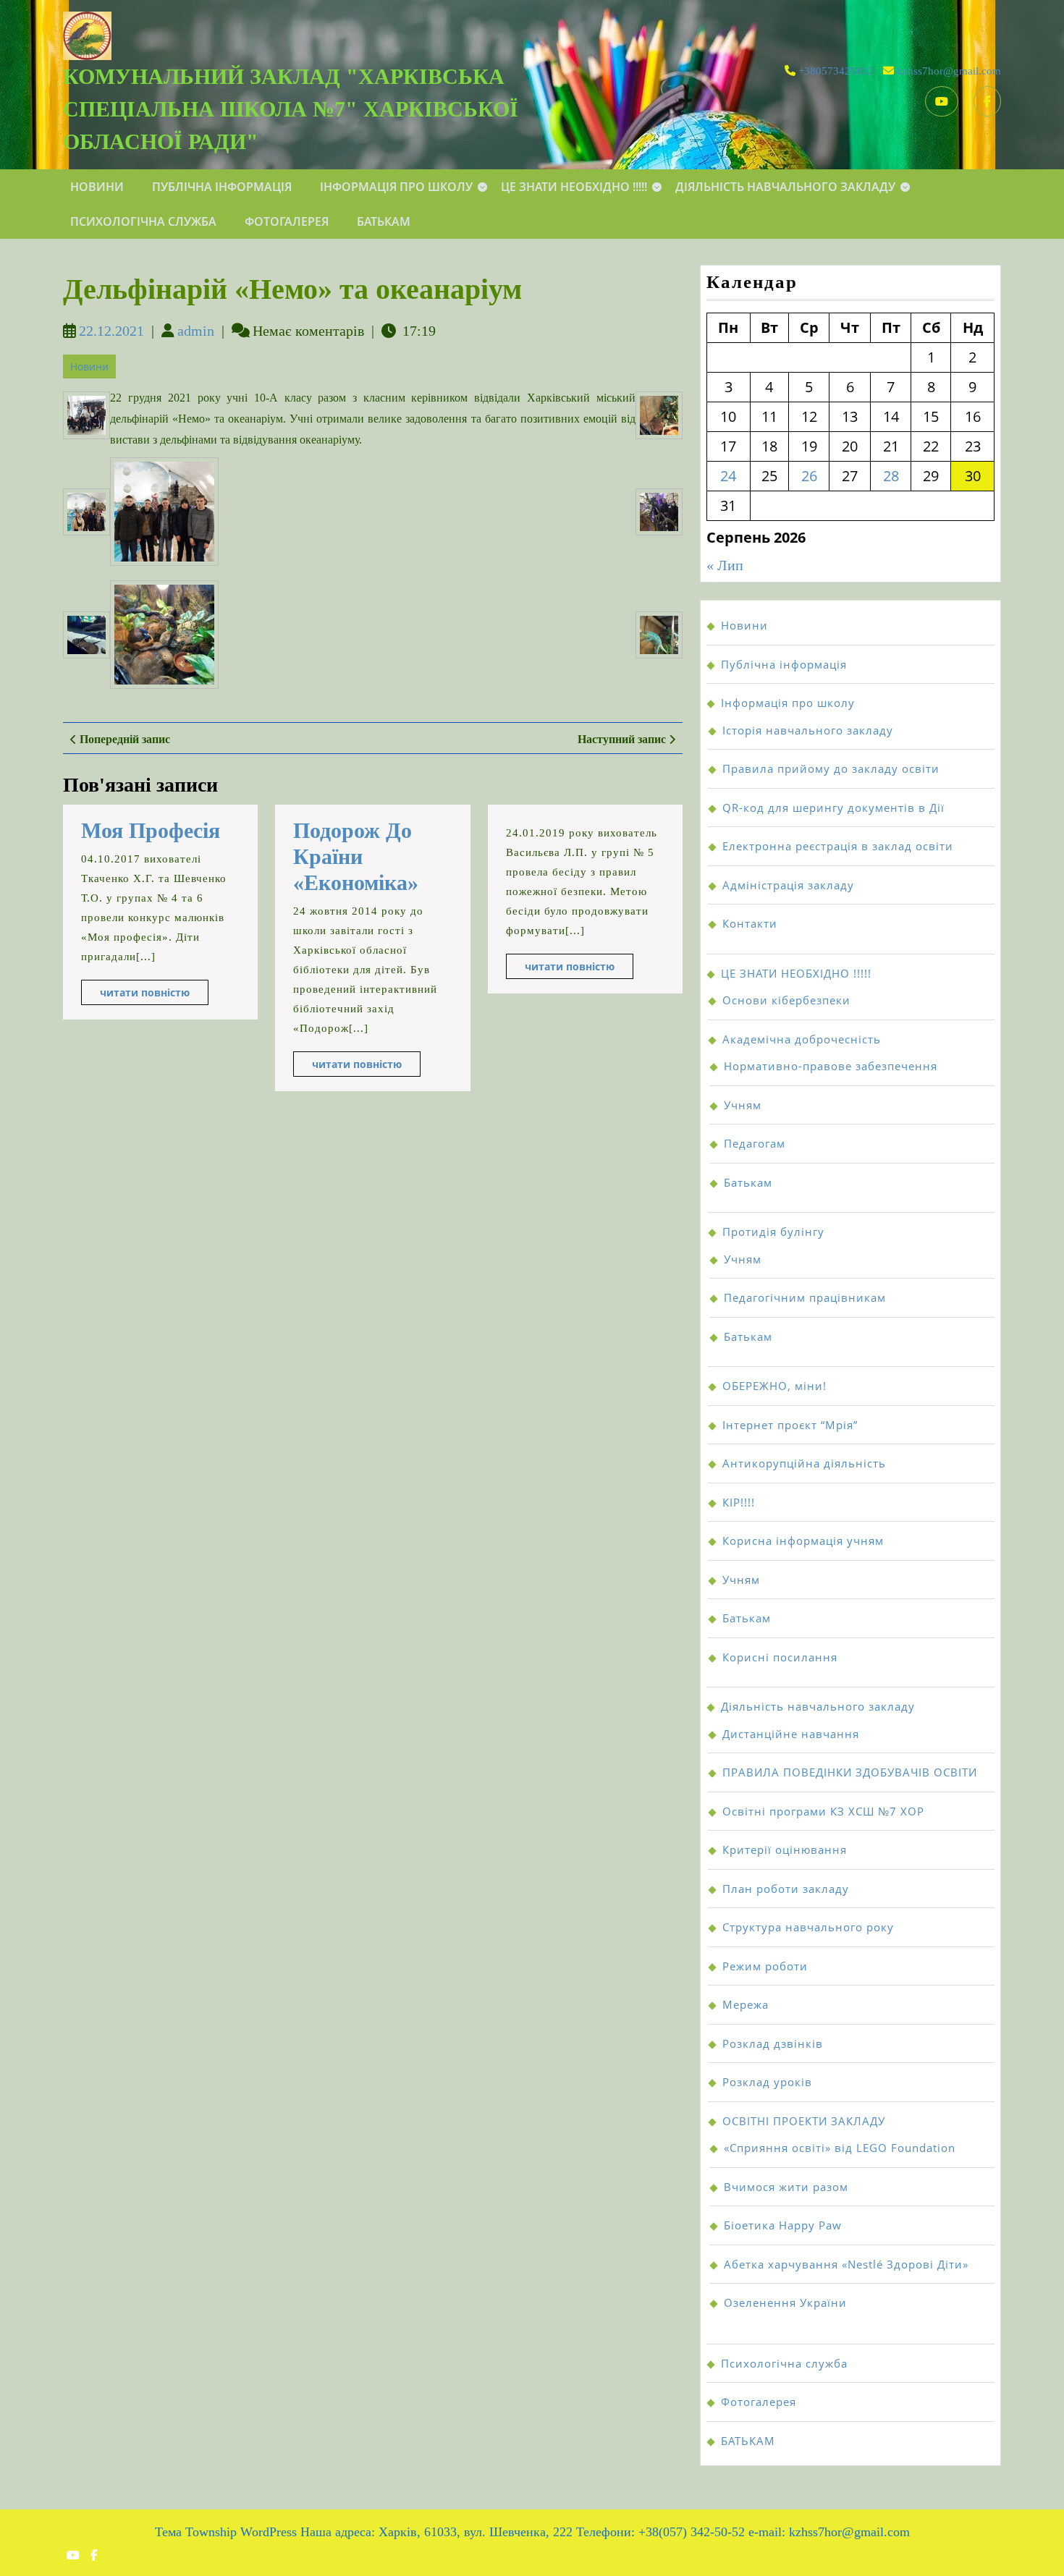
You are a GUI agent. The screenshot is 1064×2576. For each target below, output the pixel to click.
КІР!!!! (739, 1502)
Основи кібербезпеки (786, 1000)
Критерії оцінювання (785, 1850)
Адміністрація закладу (788, 885)
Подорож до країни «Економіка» (356, 856)
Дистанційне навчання (791, 1734)
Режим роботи (765, 1966)
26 (809, 476)
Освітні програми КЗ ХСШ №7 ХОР (823, 1811)
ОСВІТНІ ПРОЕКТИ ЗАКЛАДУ (804, 2121)
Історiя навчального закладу (808, 730)
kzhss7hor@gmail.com (949, 71)
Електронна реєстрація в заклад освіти (838, 846)
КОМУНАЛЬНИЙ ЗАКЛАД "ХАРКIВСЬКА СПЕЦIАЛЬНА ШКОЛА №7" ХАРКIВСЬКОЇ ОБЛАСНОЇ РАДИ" (291, 109)
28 (891, 476)
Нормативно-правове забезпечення (831, 1066)
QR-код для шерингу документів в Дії (833, 808)
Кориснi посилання (780, 1657)
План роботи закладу (786, 1889)
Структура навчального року (808, 1927)
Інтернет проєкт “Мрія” (790, 1425)
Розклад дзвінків (773, 2043)
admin (196, 331)
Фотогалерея (287, 221)
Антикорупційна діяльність (804, 1463)
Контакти (750, 923)
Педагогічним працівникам (805, 1297)
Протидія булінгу (773, 1232)
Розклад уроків (767, 2082)
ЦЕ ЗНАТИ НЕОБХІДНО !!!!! (574, 187)
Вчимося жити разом (786, 2187)
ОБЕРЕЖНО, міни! (774, 1386)
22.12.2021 (111, 331)
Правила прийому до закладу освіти (831, 768)
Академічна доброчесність (802, 1039)
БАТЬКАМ (384, 221)
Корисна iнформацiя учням (803, 1541)
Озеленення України (785, 2302)
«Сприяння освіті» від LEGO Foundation (840, 2148)
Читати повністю (154, 995)
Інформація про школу (396, 187)
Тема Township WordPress (226, 2532)
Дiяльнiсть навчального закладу (785, 187)
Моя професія (151, 830)
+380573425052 (836, 71)
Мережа (746, 2004)
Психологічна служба (143, 221)
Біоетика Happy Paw (783, 2225)
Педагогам (755, 1143)
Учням (743, 1105)
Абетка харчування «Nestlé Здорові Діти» (846, 2264)
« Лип (725, 565)
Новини (97, 187)
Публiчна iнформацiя (222, 187)
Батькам (748, 1182)
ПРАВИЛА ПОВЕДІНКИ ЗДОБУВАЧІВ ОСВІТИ (850, 1772)
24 (728, 476)
